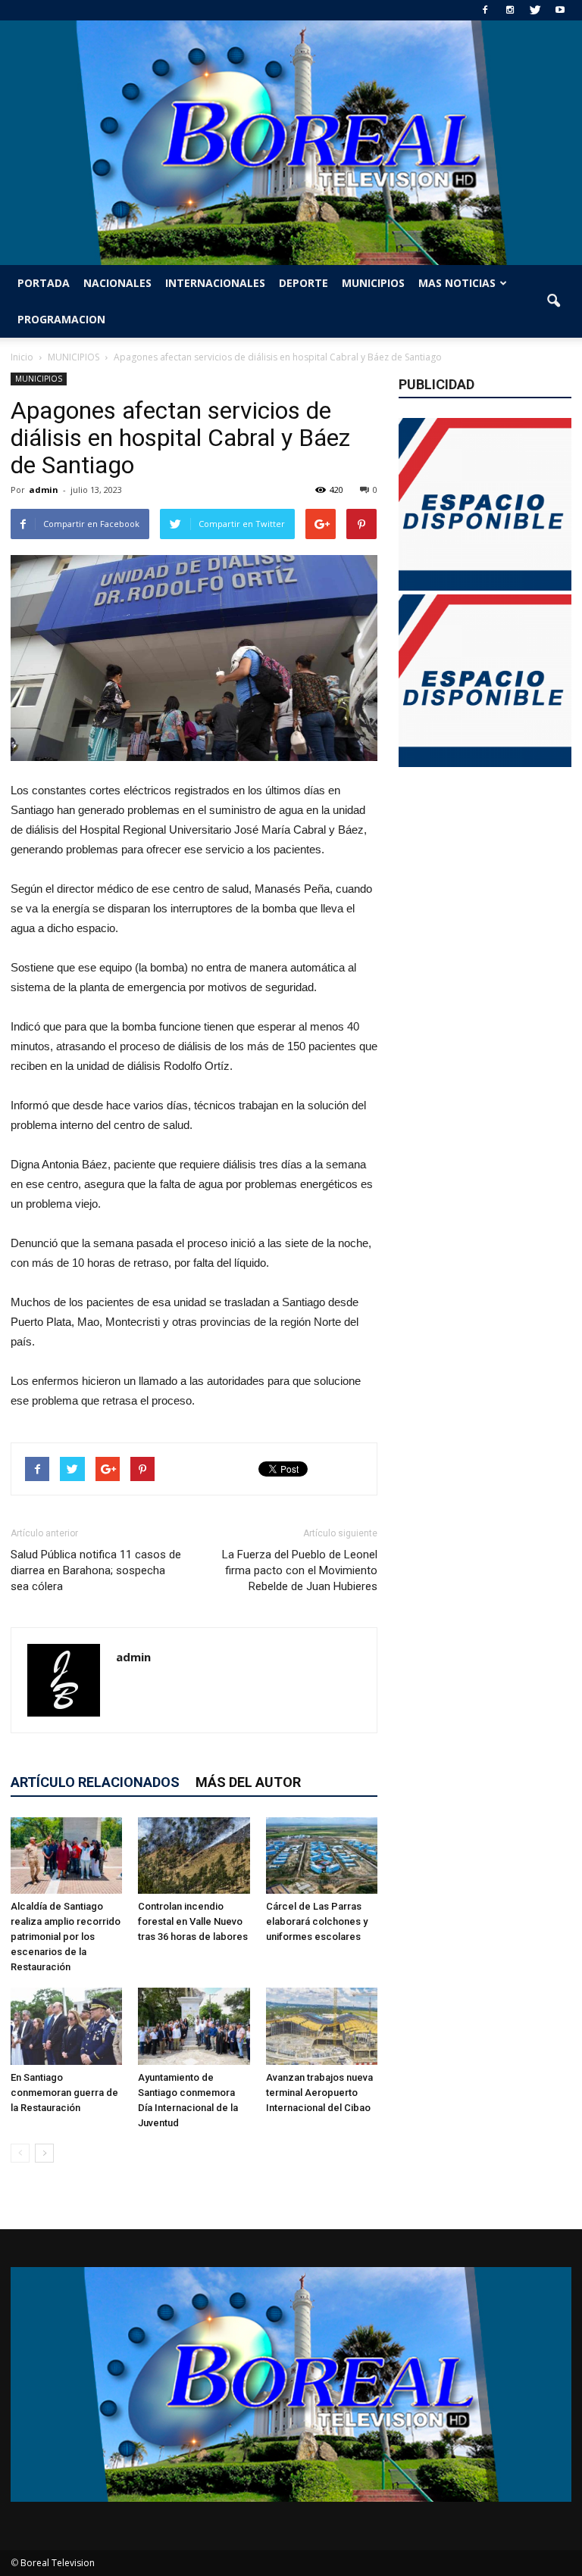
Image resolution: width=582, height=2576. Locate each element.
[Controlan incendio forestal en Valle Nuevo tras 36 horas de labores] (194, 1856)
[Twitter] (535, 10)
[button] (553, 301)
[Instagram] (510, 10)
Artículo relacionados (95, 1782)
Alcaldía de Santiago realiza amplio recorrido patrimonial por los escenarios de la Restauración (66, 1937)
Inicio (22, 357)
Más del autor (248, 1782)
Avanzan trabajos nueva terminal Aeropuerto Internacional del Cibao (319, 2093)
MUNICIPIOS (373, 283)
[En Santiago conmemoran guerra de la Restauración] (66, 2026)
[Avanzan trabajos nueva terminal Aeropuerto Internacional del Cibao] (322, 2026)
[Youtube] (560, 10)
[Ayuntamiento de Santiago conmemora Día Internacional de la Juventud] (194, 2026)
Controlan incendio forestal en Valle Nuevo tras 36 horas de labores (193, 1921)
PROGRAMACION (61, 319)
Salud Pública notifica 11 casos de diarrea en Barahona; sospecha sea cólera (96, 1570)
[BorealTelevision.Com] (291, 143)
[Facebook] (485, 10)
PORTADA (44, 283)
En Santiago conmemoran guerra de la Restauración (64, 2093)
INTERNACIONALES (215, 283)
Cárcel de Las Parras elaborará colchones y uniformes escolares (317, 1921)
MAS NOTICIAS (457, 283)
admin (44, 490)
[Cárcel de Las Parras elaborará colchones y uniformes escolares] (322, 1856)
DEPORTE (304, 283)
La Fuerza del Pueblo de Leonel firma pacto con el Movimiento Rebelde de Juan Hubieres (300, 1570)
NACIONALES (117, 283)
